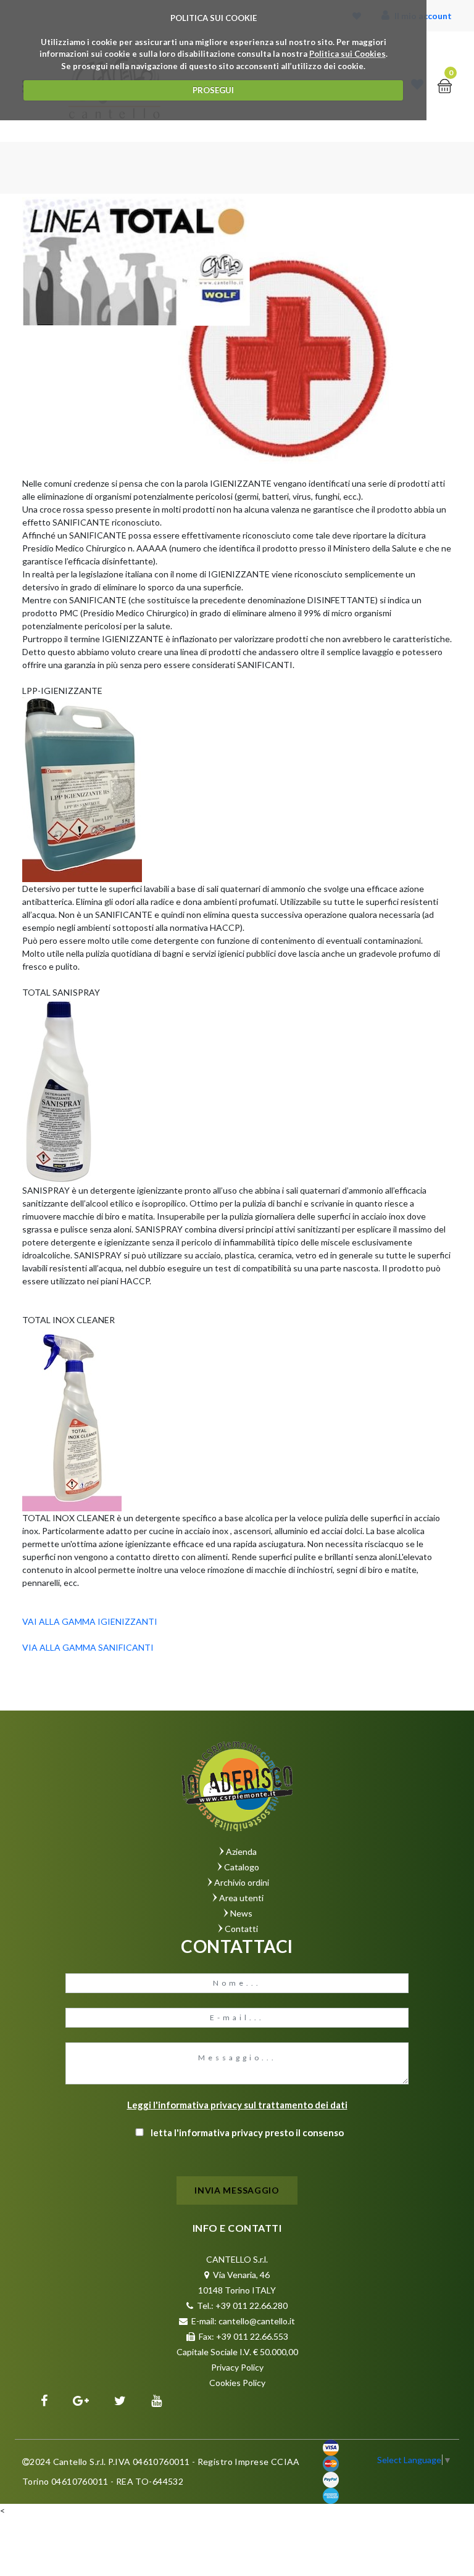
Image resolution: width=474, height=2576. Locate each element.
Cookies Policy (237, 2383)
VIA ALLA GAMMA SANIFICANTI (88, 1647)
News (241, 1913)
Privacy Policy (237, 2367)
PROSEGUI (213, 90)
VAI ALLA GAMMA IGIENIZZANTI (90, 1621)
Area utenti (241, 1898)
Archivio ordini (242, 1882)
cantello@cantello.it (257, 2321)
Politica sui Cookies (347, 54)
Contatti (241, 1929)
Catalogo (242, 1867)
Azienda (241, 1851)
